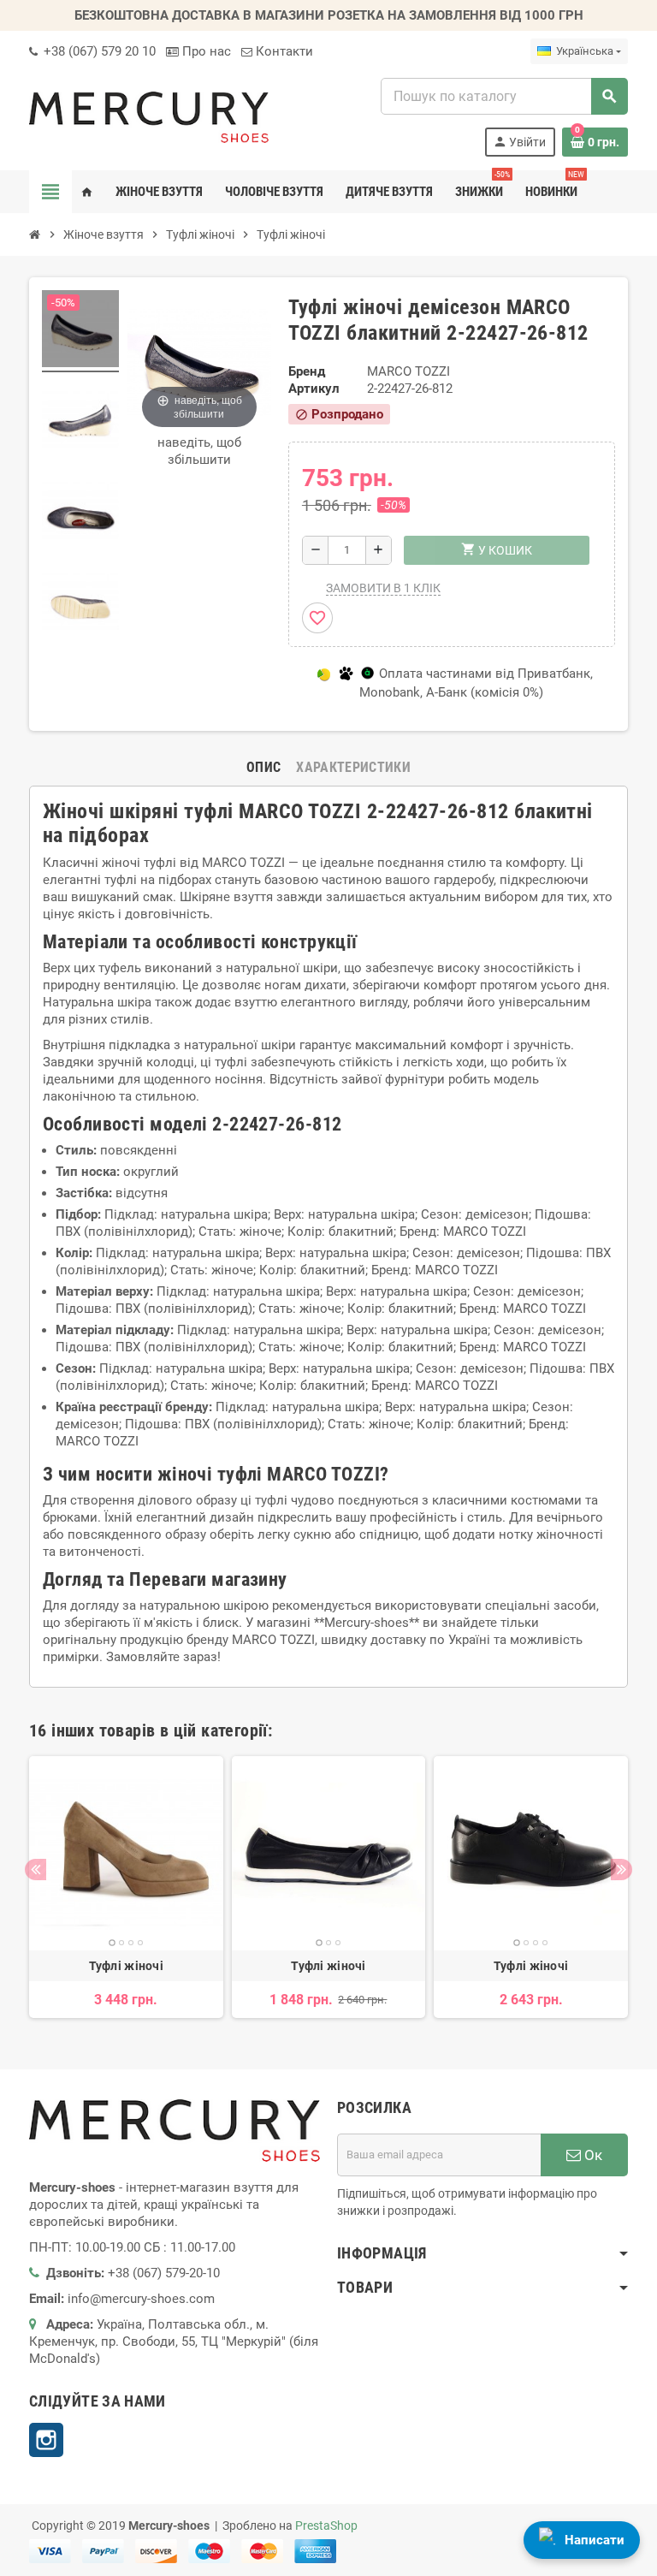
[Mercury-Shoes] (149, 116)
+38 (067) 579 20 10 (98, 51)
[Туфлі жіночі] (126, 1853)
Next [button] (621, 1870)
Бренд (307, 371)
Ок (592, 2155)
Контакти (283, 51)
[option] (126, 1887)
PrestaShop (326, 2526)
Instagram (46, 2440)
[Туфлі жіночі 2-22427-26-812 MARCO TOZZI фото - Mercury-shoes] (80, 331)
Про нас (205, 51)
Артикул (314, 389)
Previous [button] (36, 1870)
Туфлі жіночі (126, 1966)
